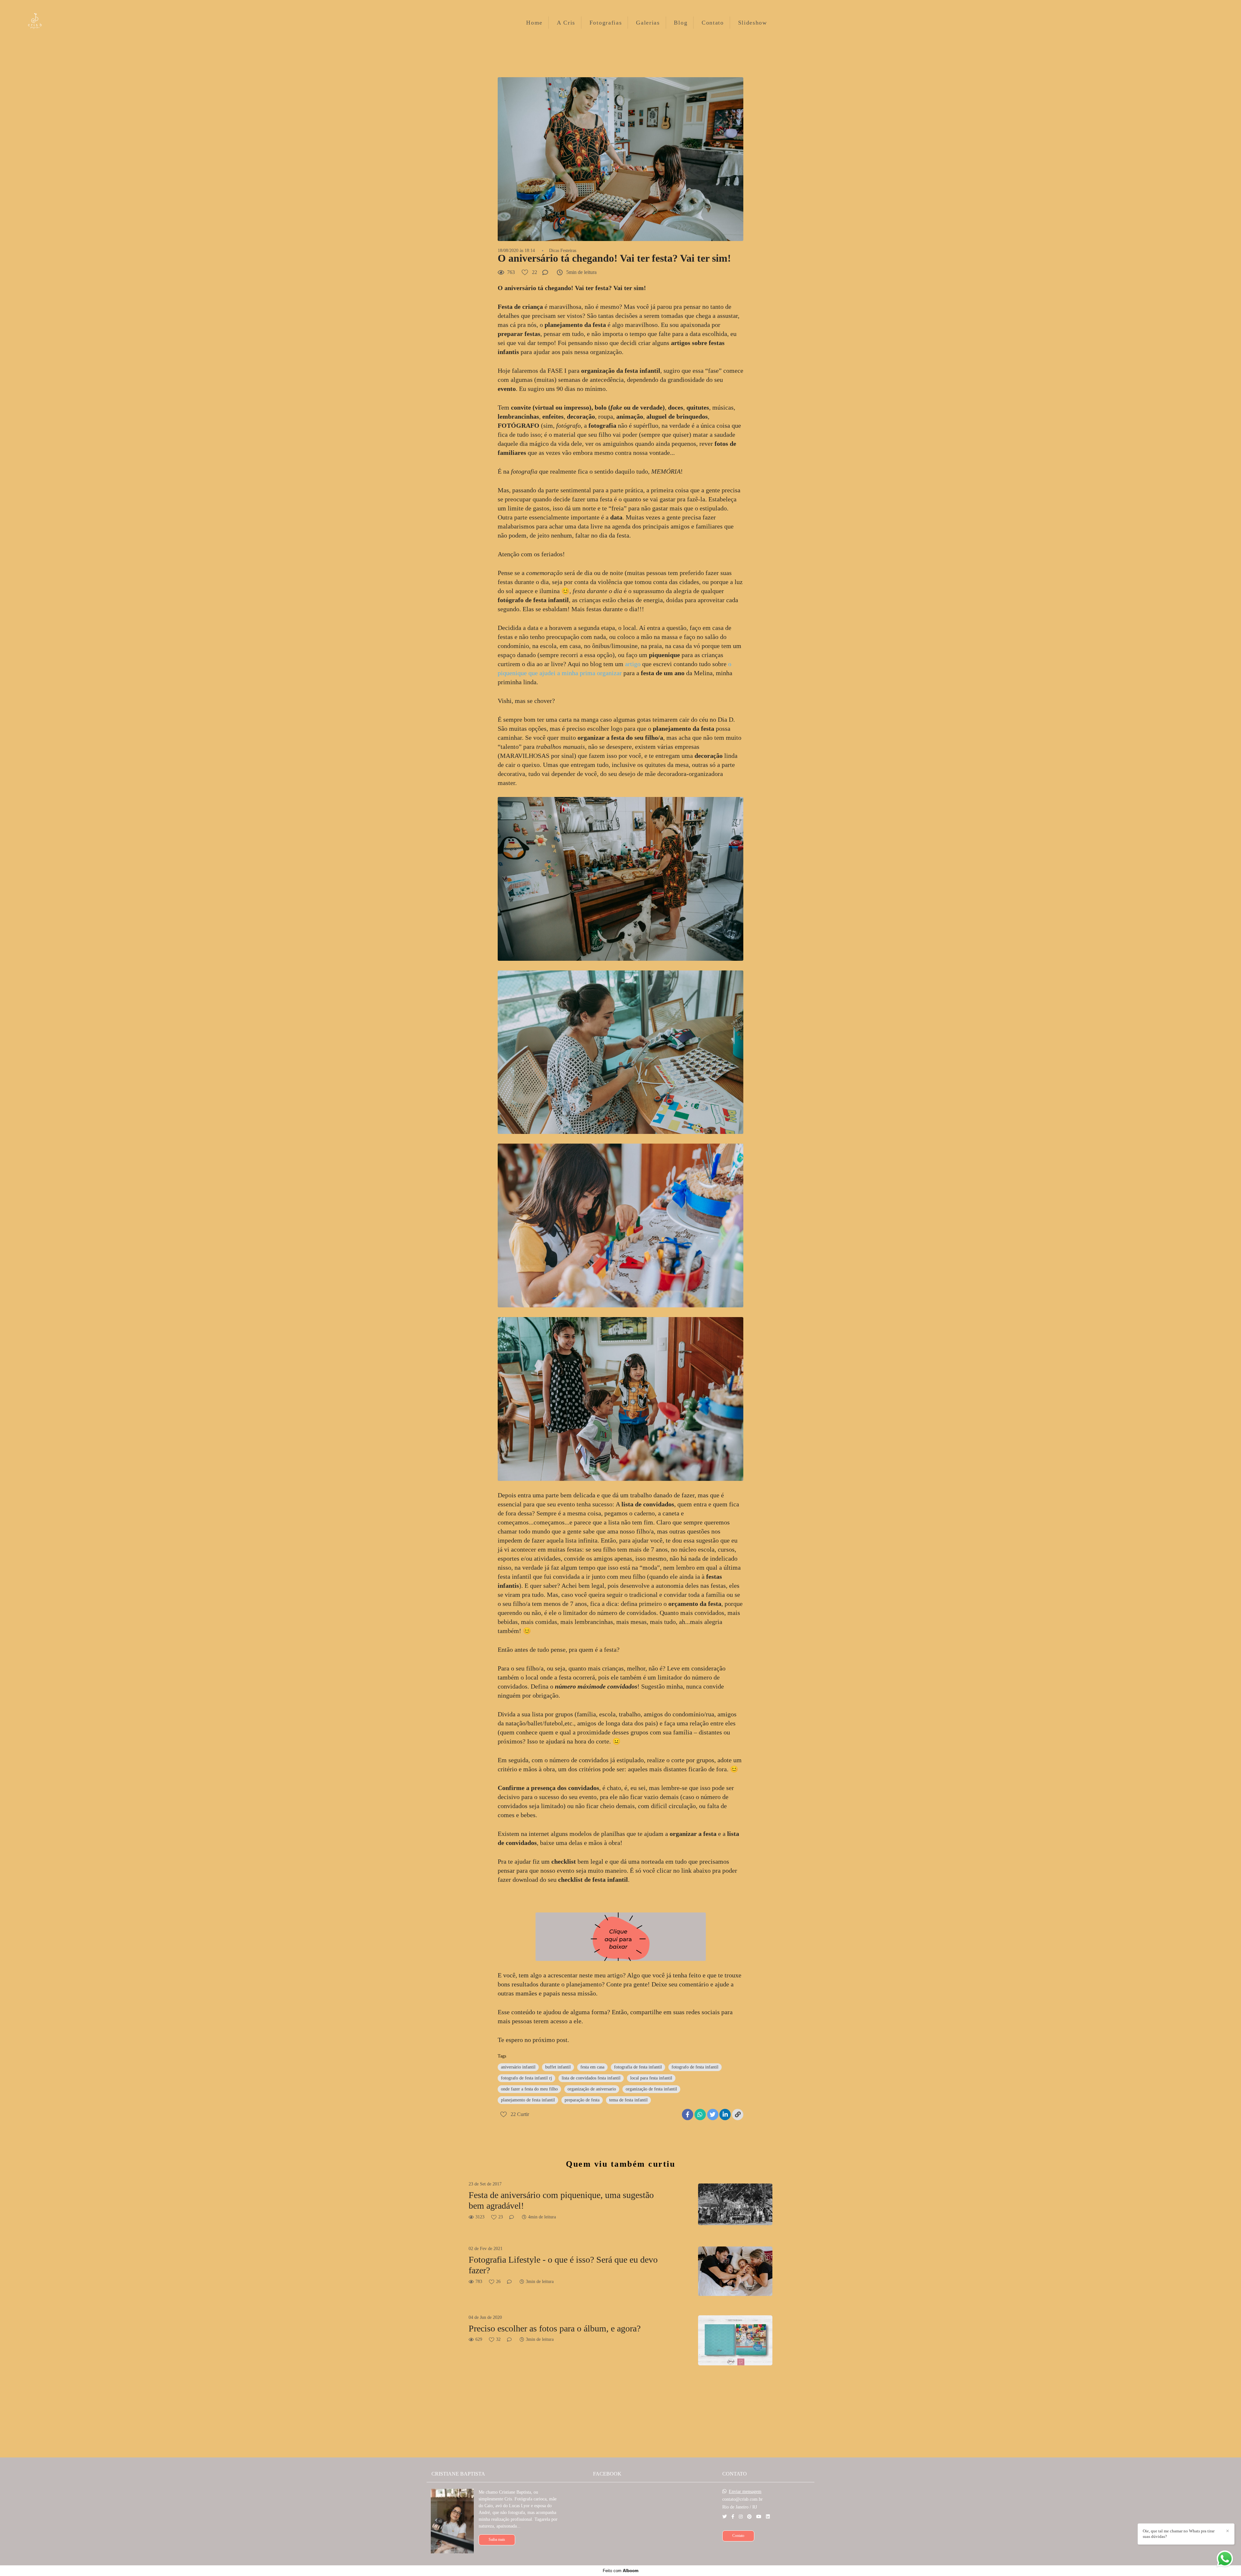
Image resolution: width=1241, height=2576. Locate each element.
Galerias (648, 23)
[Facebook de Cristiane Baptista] (733, 2517)
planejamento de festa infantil (528, 2100)
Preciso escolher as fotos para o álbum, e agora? (555, 2328)
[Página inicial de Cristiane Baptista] (46, 22)
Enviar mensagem (745, 2492)
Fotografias (606, 23)
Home (534, 23)
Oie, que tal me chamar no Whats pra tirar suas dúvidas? (1179, 2534)
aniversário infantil (518, 2067)
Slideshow (753, 23)
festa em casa (592, 2067)
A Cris (566, 23)
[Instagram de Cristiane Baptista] (741, 2517)
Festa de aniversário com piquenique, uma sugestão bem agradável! (561, 2200)
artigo (633, 664)
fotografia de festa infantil (638, 2067)
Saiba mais (497, 2540)
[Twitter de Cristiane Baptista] (725, 2517)
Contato (713, 23)
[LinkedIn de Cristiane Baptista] (768, 2517)
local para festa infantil (651, 2078)
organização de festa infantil (651, 2089)
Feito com (621, 2571)
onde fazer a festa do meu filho (529, 2089)
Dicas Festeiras (563, 251)
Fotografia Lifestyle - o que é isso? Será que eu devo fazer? (563, 2265)
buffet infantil (558, 2067)
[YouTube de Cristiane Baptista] (759, 2517)
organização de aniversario (592, 2089)
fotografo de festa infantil (695, 2067)
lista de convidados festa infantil (591, 2078)
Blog (681, 23)
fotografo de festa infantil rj (526, 2078)
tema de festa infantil (628, 2100)
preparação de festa (582, 2100)
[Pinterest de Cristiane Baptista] (749, 2517)
